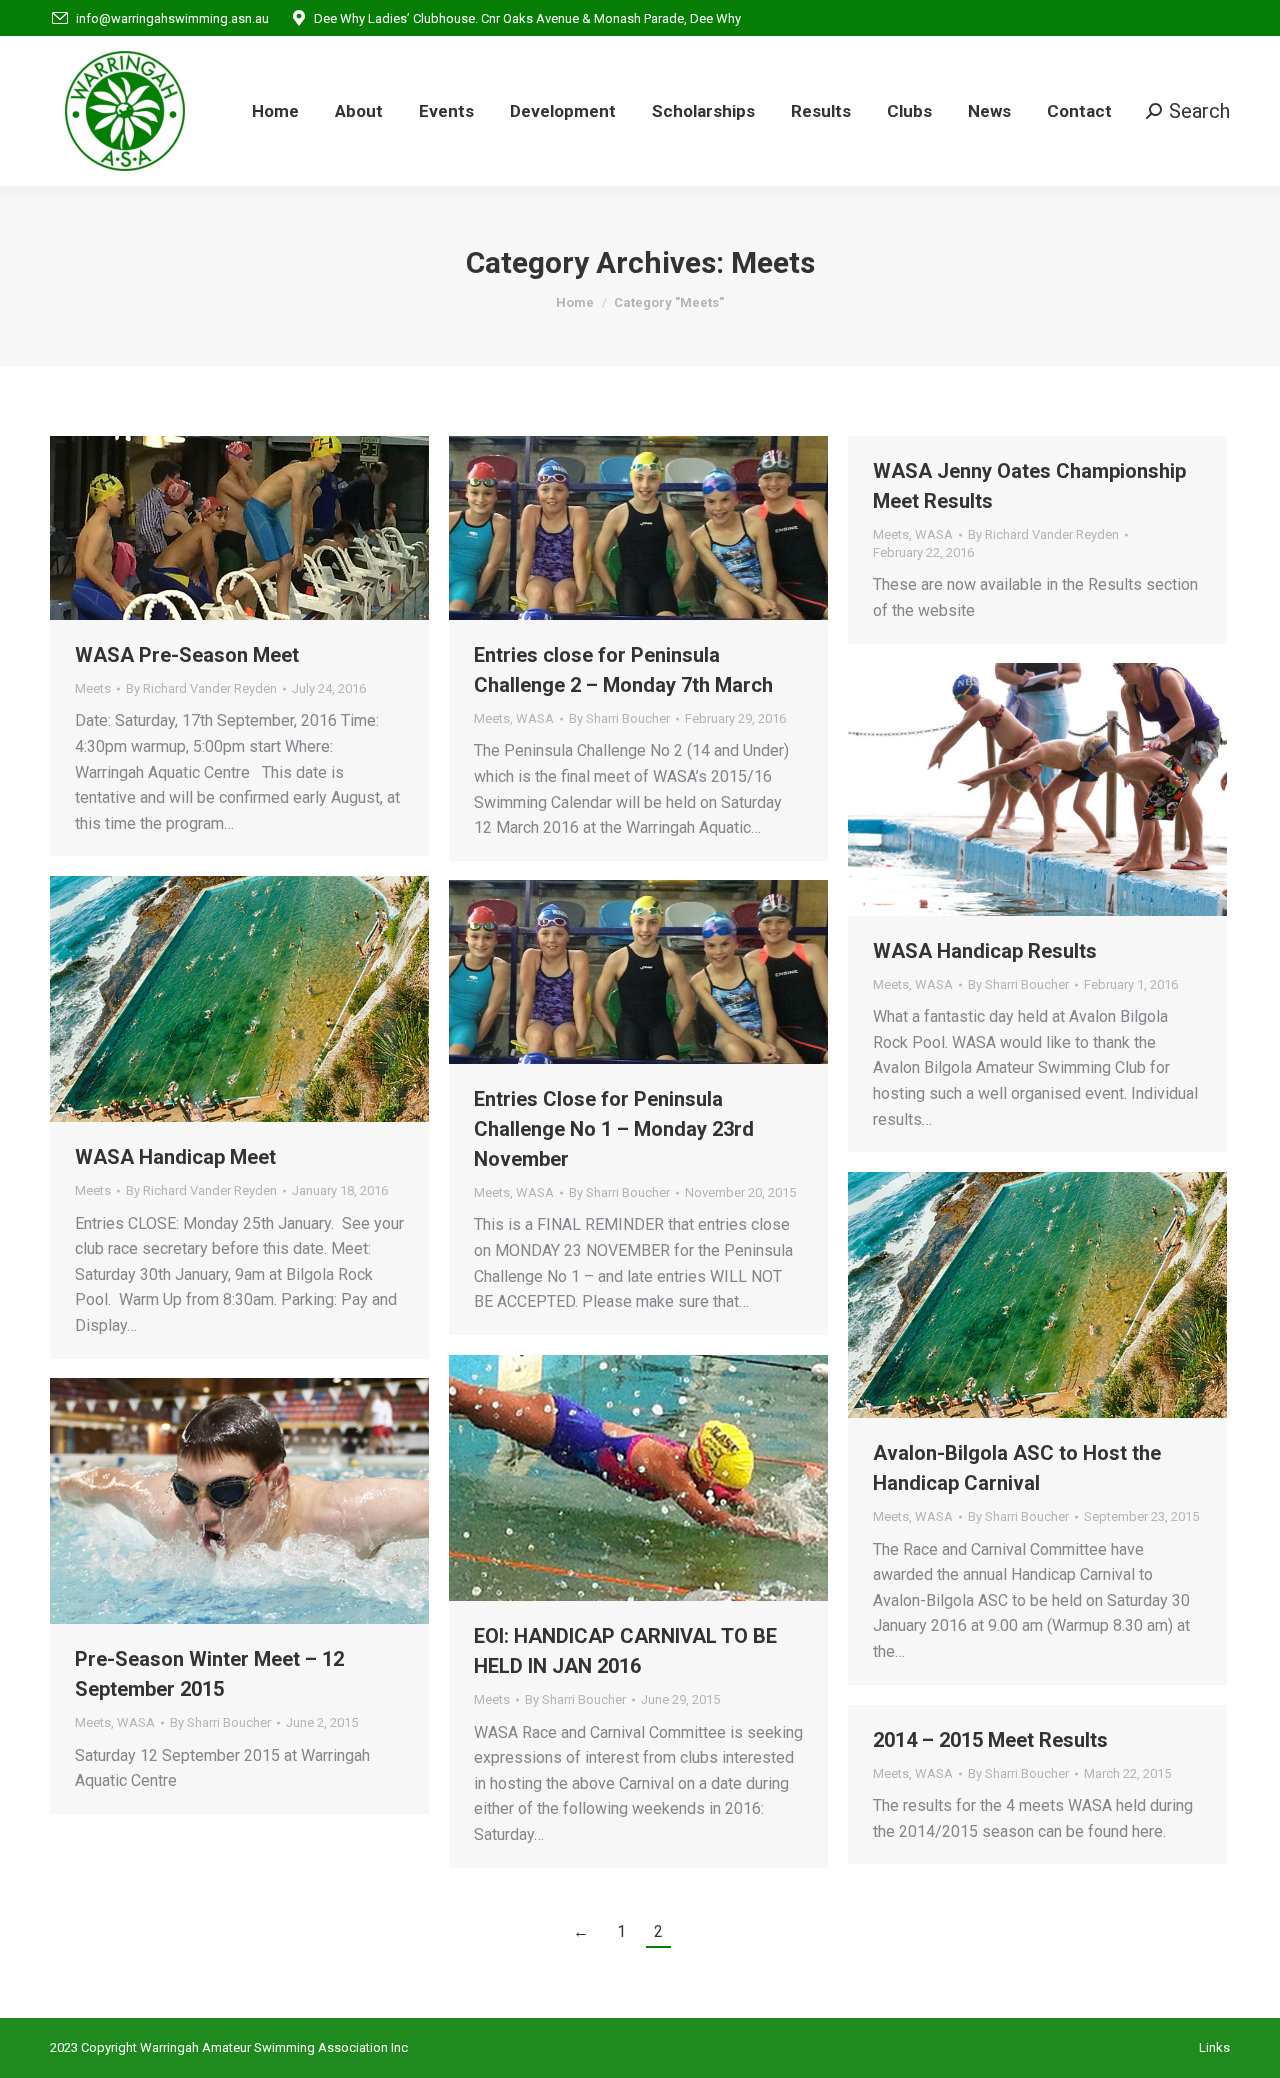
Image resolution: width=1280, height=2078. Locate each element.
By (201, 688)
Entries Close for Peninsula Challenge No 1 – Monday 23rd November (614, 1129)
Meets (93, 688)
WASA (535, 718)
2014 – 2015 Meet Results (990, 1740)
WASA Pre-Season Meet (187, 655)
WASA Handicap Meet (175, 1157)
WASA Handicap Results (985, 951)
